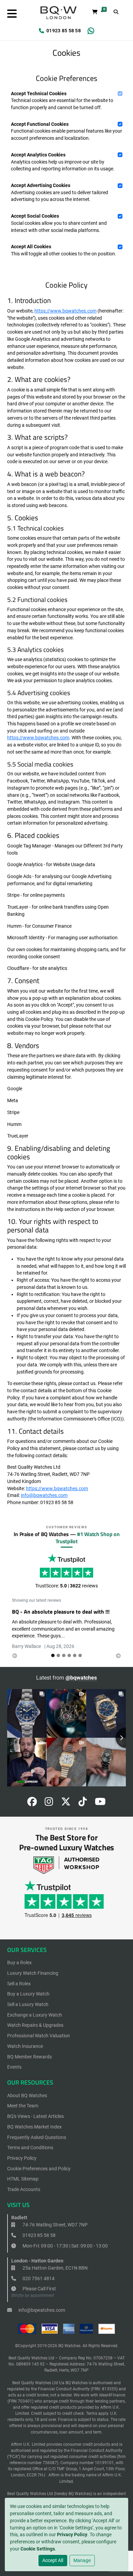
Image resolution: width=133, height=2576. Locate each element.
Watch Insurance (25, 2046)
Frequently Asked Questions (37, 2137)
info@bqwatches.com (44, 1495)
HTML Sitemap (23, 2179)
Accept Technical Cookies (39, 94)
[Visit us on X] (66, 1803)
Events (14, 2067)
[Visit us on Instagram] (49, 1803)
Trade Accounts (24, 2189)
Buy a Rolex (19, 1963)
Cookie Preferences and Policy (39, 2169)
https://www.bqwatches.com (65, 311)
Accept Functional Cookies (40, 124)
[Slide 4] (75, 1655)
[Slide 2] (64, 1655)
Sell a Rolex (19, 1984)
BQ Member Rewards (29, 2057)
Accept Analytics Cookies (38, 155)
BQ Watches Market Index (34, 2127)
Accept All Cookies (31, 247)
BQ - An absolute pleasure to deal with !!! (61, 1612)
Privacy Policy (72, 2535)
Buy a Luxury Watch (28, 1994)
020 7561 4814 (38, 2278)
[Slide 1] (58, 1655)
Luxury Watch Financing (33, 1973)
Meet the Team (23, 2106)
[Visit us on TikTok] (83, 1803)
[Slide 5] (80, 1655)
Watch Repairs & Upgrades (35, 2025)
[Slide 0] (53, 1655)
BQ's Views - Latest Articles (35, 2116)
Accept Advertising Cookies (41, 185)
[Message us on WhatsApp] (91, 31)
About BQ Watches (27, 2095)
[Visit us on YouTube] (100, 1803)
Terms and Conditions (30, 2148)
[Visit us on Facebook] (32, 1803)
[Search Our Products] (116, 12)
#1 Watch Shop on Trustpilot (88, 1538)
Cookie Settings (38, 2549)
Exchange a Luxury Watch (35, 2015)
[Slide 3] (69, 1655)
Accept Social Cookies (35, 216)
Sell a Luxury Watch (28, 2004)
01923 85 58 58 (64, 31)
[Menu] (12, 14)
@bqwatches (81, 1678)
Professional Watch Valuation (39, 2036)
